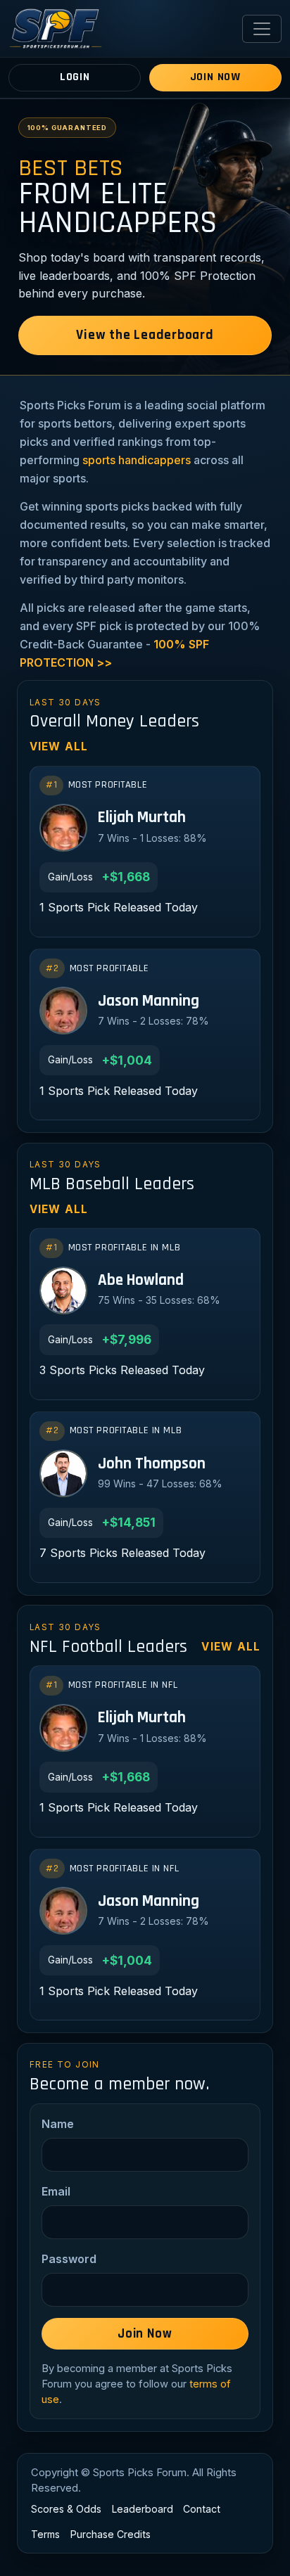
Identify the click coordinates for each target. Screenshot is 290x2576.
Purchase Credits (111, 2534)
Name (58, 2124)
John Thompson (152, 1465)
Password (69, 2259)
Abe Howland (141, 1281)
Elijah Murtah (142, 818)
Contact (202, 2509)
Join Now (215, 77)
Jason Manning (149, 1002)
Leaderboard (143, 2509)
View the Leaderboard (145, 335)
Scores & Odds (66, 2509)
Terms (45, 2534)
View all (59, 746)
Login (75, 77)
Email (56, 2191)
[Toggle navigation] (262, 29)
